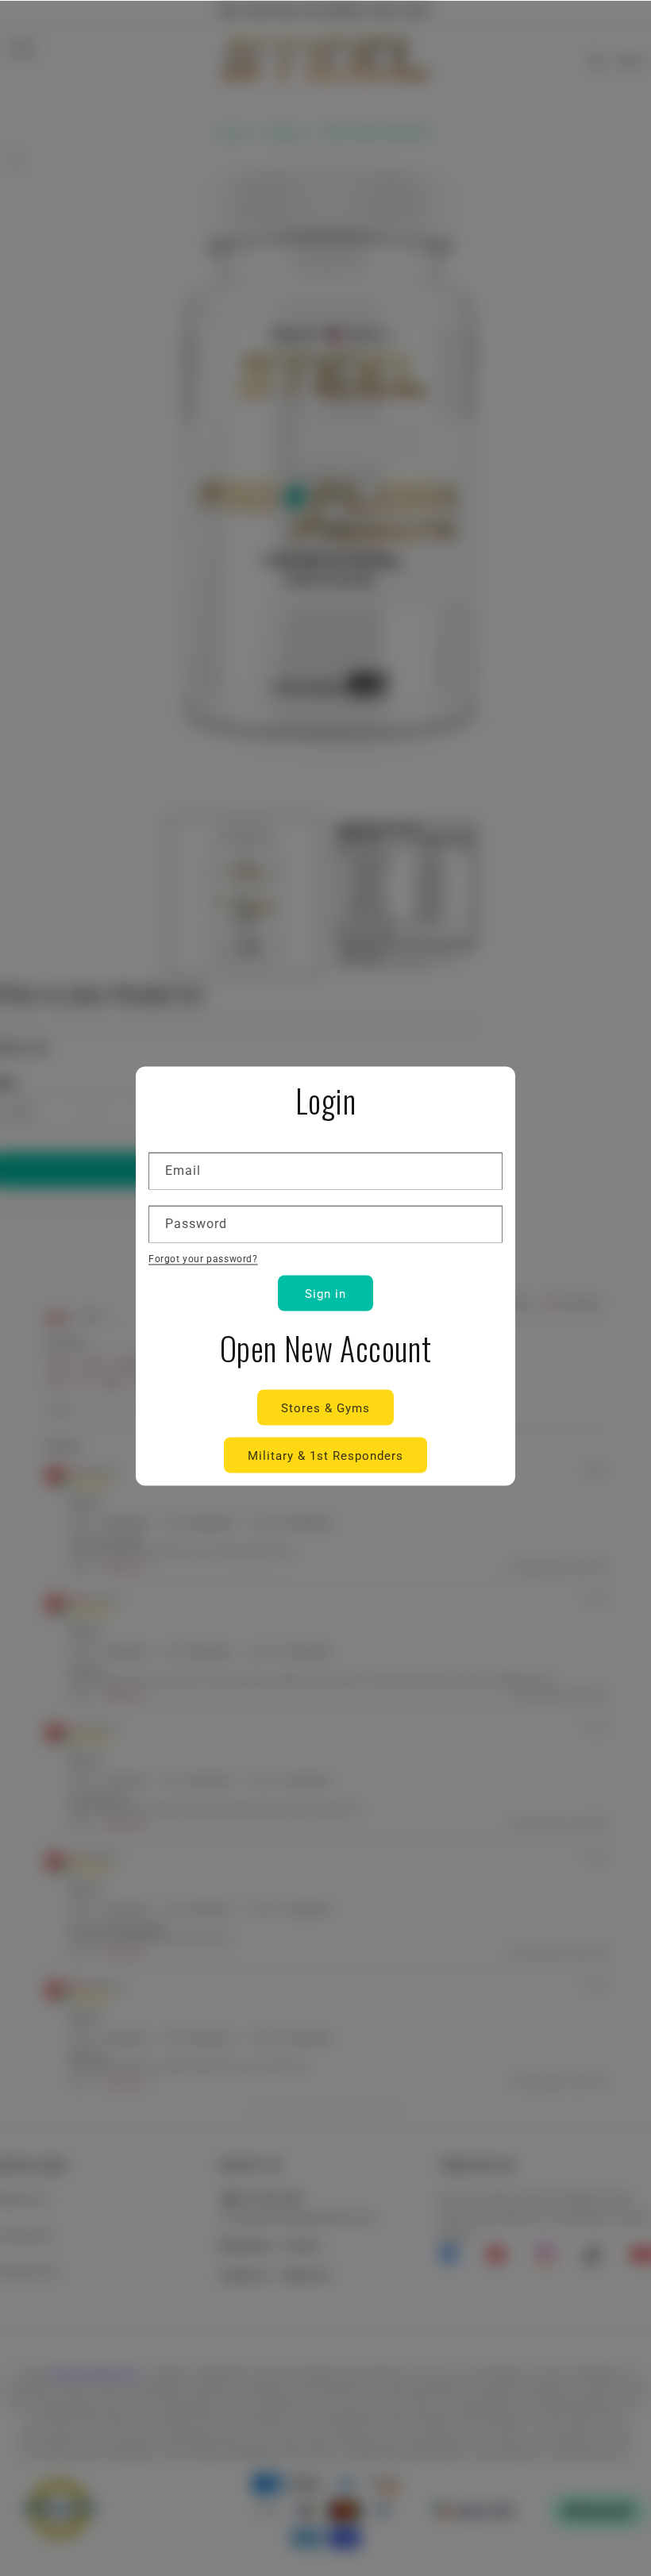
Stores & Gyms (325, 1407)
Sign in (325, 1293)
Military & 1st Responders (325, 1455)
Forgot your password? (203, 1258)
